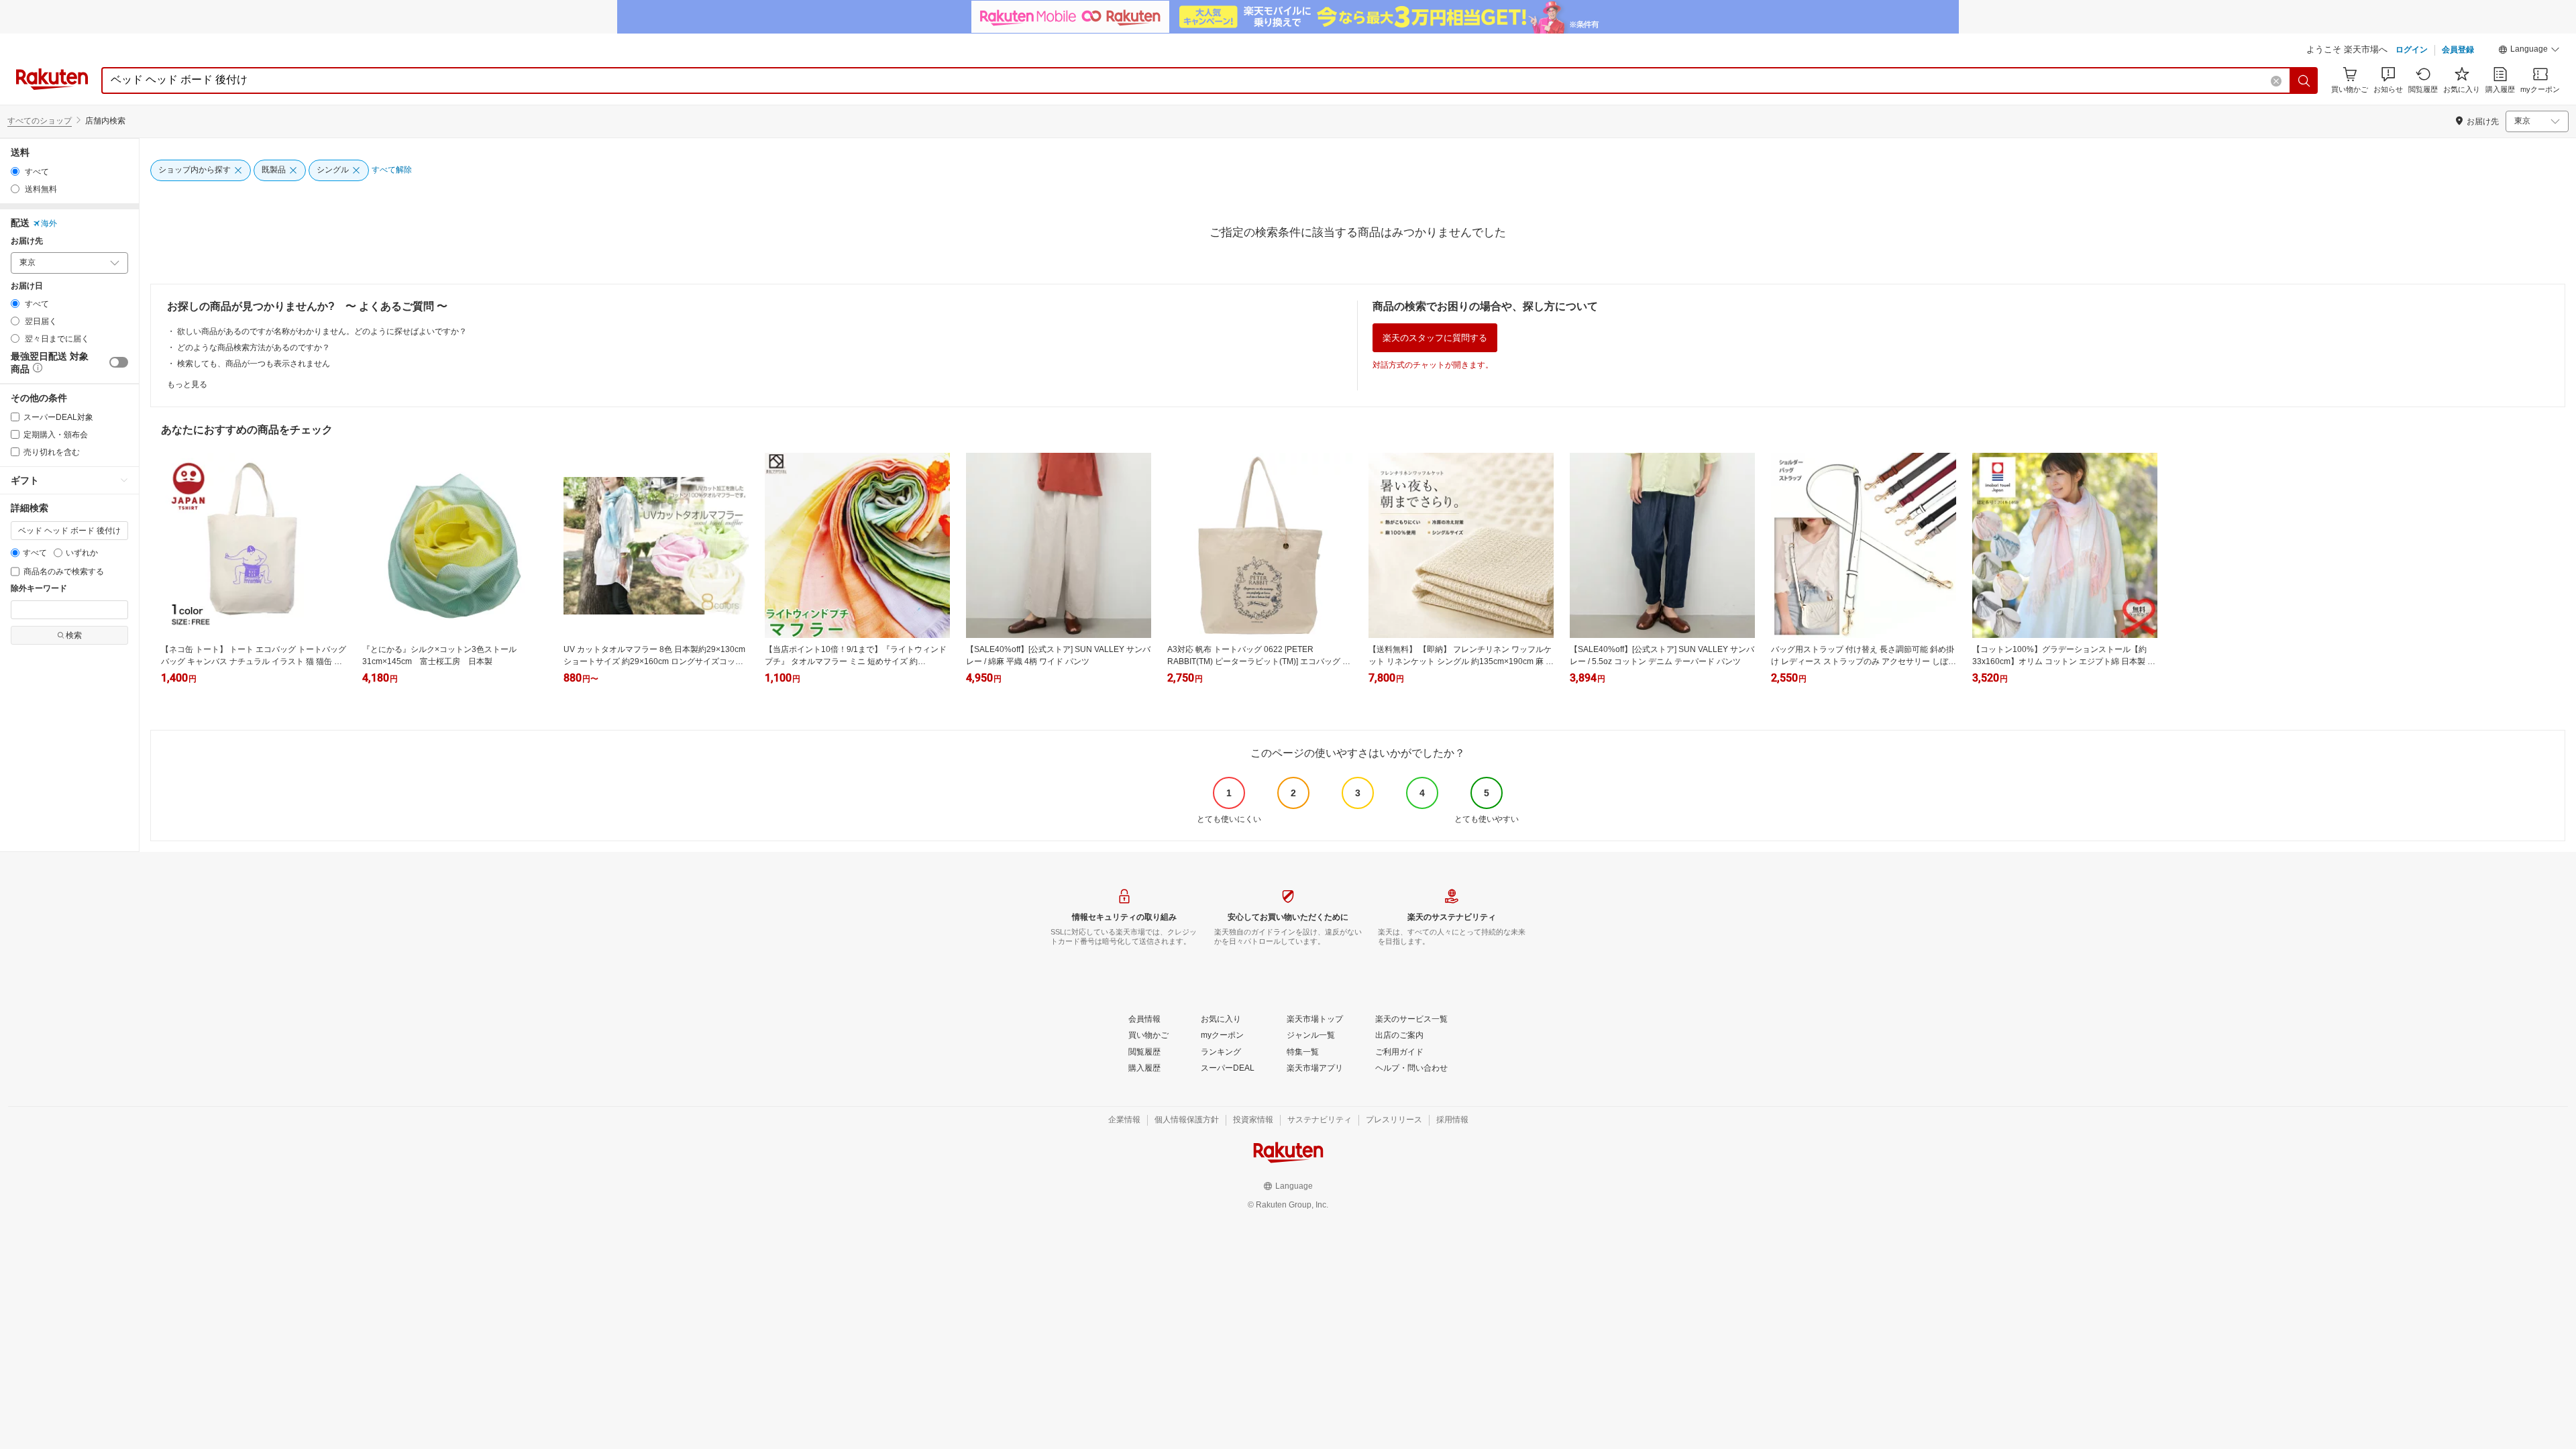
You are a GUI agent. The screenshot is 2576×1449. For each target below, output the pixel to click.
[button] (2529, 51)
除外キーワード (39, 589)
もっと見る (187, 384)
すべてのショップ (40, 121)
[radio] (15, 171)
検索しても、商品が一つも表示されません (254, 364)
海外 (49, 223)
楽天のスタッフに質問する (1435, 338)
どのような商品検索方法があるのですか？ (254, 347)
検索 (74, 635)
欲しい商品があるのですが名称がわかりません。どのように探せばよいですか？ (322, 331)
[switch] (119, 362)
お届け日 (27, 286)
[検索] (2304, 80)
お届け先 (27, 241)
